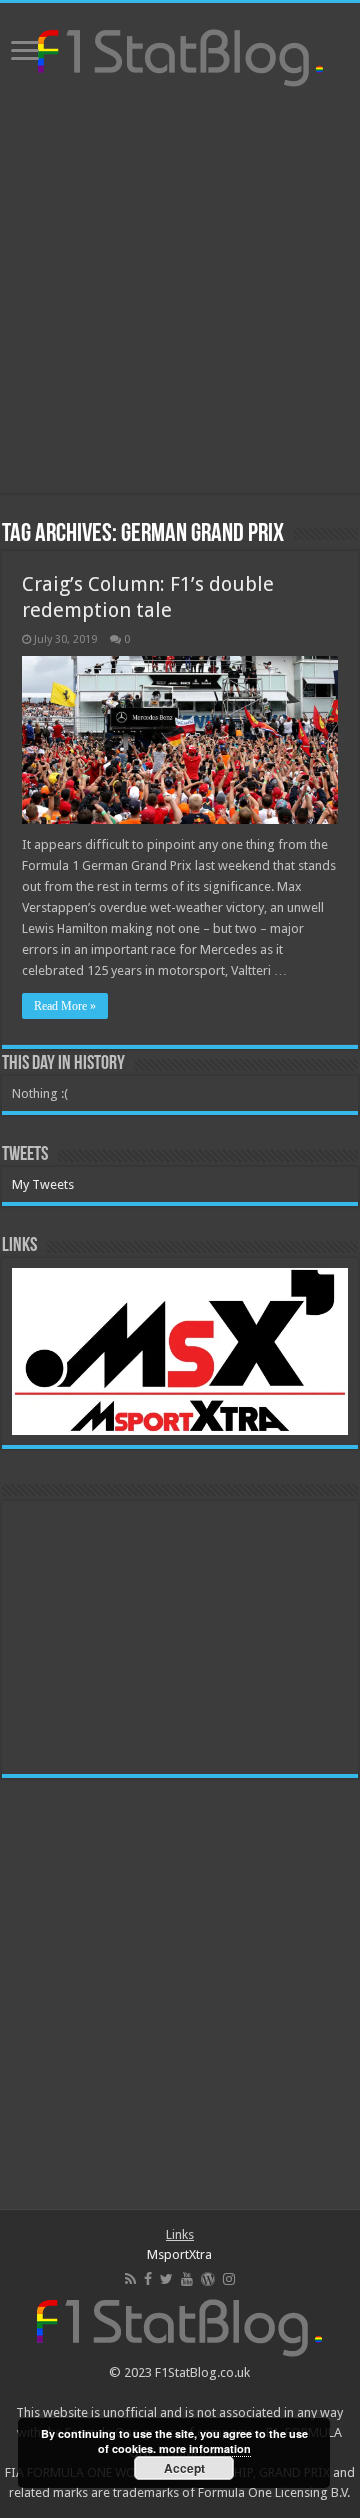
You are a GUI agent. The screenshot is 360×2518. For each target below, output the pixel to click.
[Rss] (130, 2279)
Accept (184, 2468)
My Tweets (43, 1184)
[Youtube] (187, 2279)
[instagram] (229, 2279)
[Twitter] (166, 2279)
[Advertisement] (180, 293)
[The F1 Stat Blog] (180, 54)
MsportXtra (179, 2254)
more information (205, 2448)
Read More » (65, 1006)
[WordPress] (208, 2279)
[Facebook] (148, 2279)
